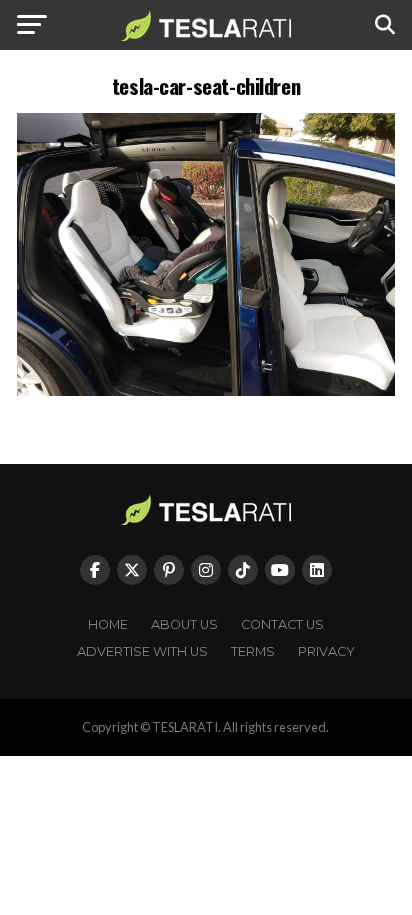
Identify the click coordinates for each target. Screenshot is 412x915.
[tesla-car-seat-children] (206, 390)
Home (108, 624)
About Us (184, 624)
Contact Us (282, 624)
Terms (253, 651)
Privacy (326, 651)
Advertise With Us (142, 651)
